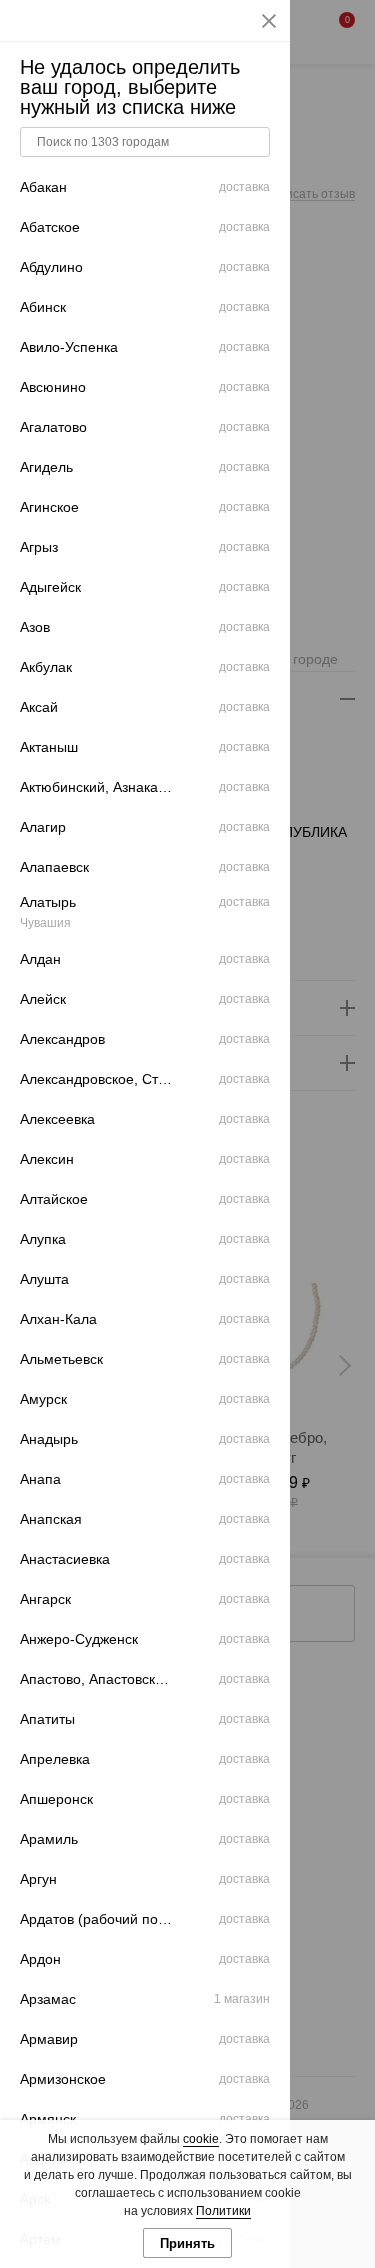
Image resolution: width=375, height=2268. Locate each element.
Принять (187, 2243)
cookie (201, 2139)
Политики (223, 2211)
